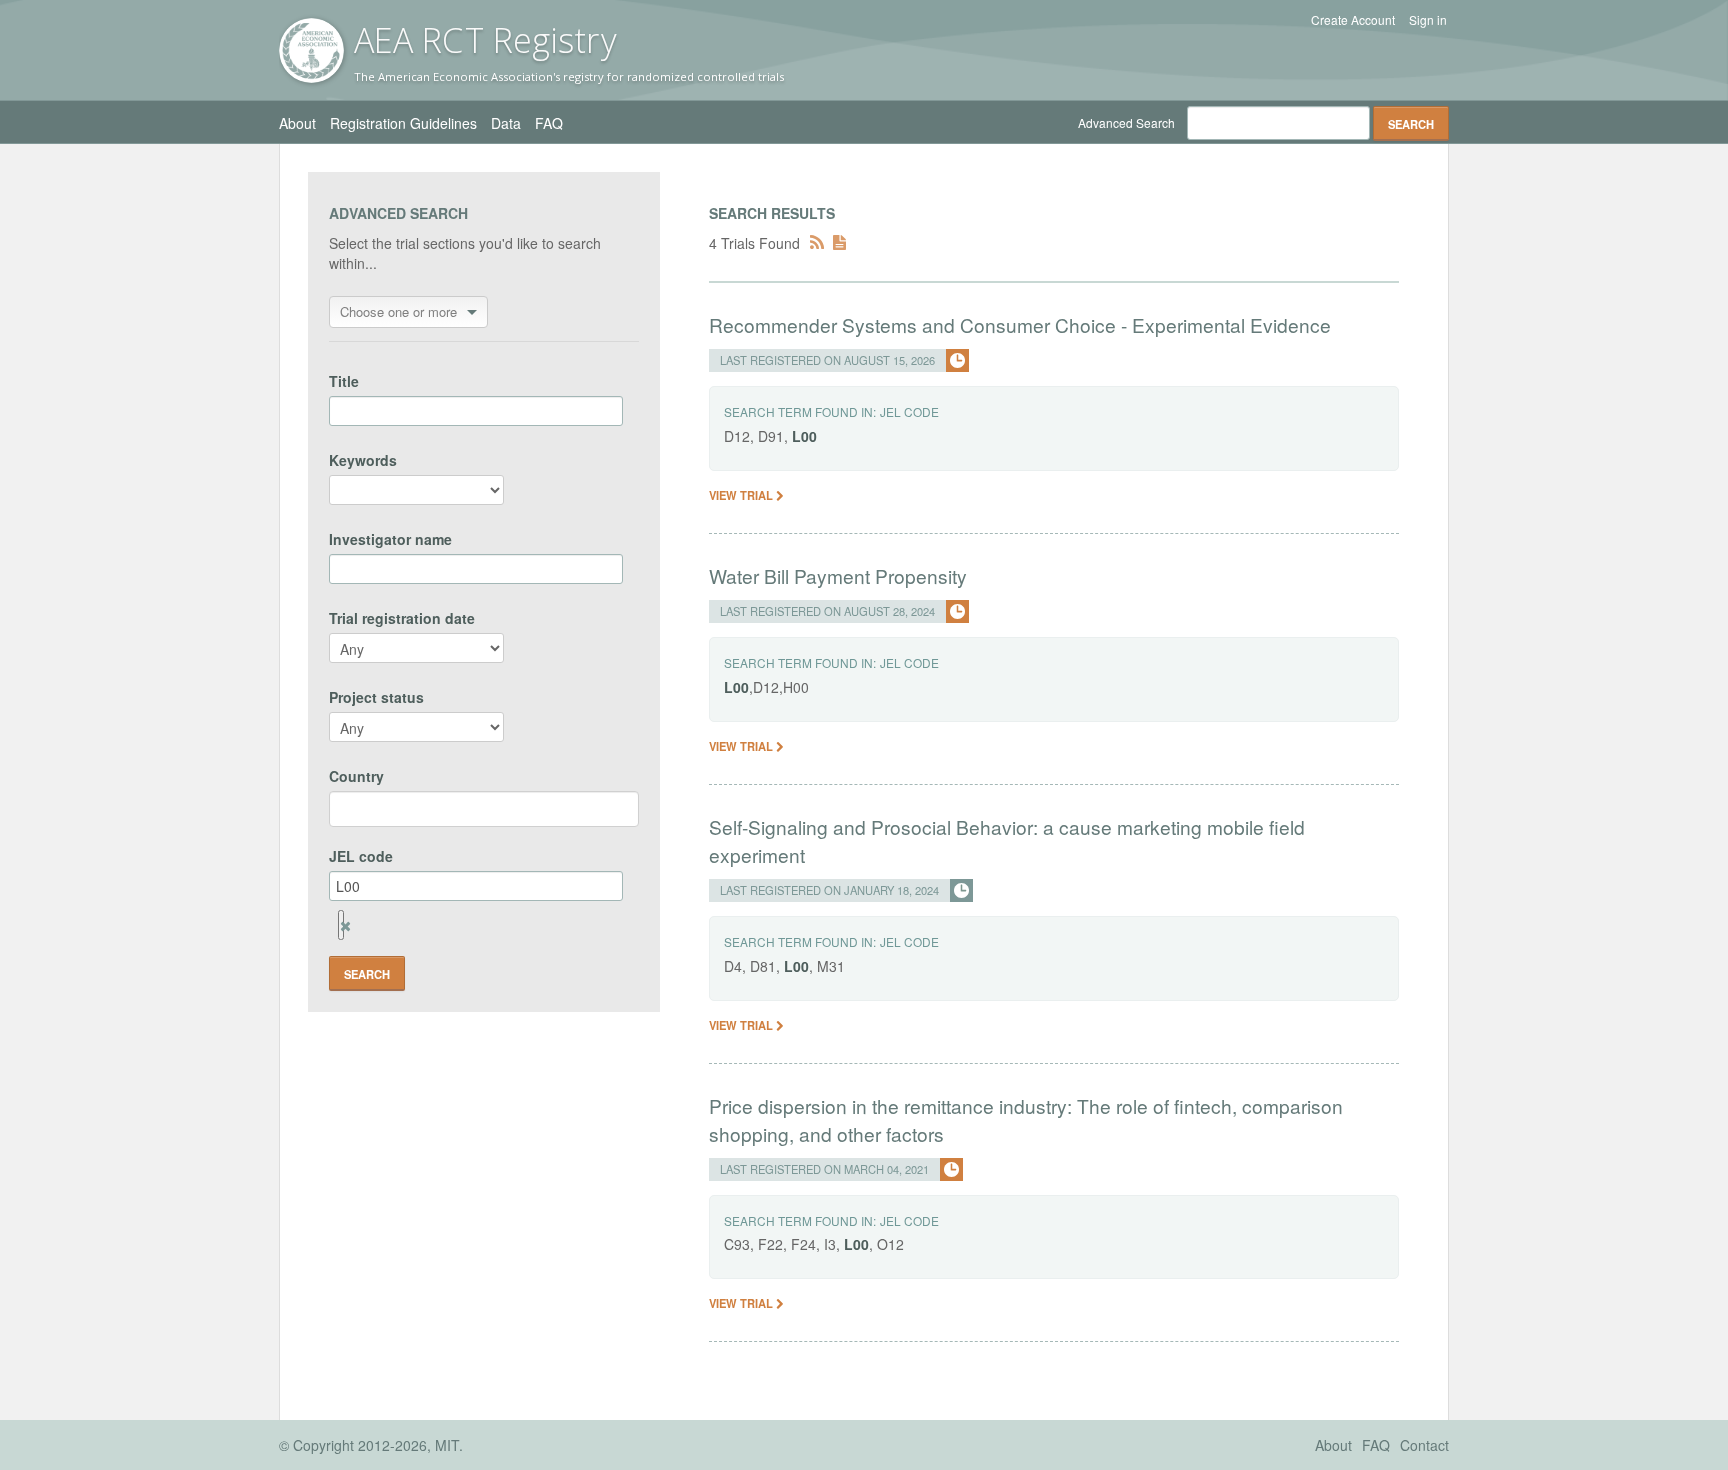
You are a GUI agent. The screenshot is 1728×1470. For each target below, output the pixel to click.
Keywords (363, 460)
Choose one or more (398, 311)
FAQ (549, 123)
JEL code (361, 856)
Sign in (1428, 20)
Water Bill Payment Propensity (838, 575)
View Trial (742, 495)
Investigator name (390, 539)
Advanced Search (1126, 122)
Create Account (1353, 20)
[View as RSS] (817, 243)
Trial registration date (402, 618)
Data (506, 123)
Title (344, 381)
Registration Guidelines (403, 123)
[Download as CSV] (839, 243)
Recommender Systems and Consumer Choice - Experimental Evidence (1020, 324)
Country (356, 776)
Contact (1424, 1445)
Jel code (909, 411)
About (297, 123)
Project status (376, 697)
